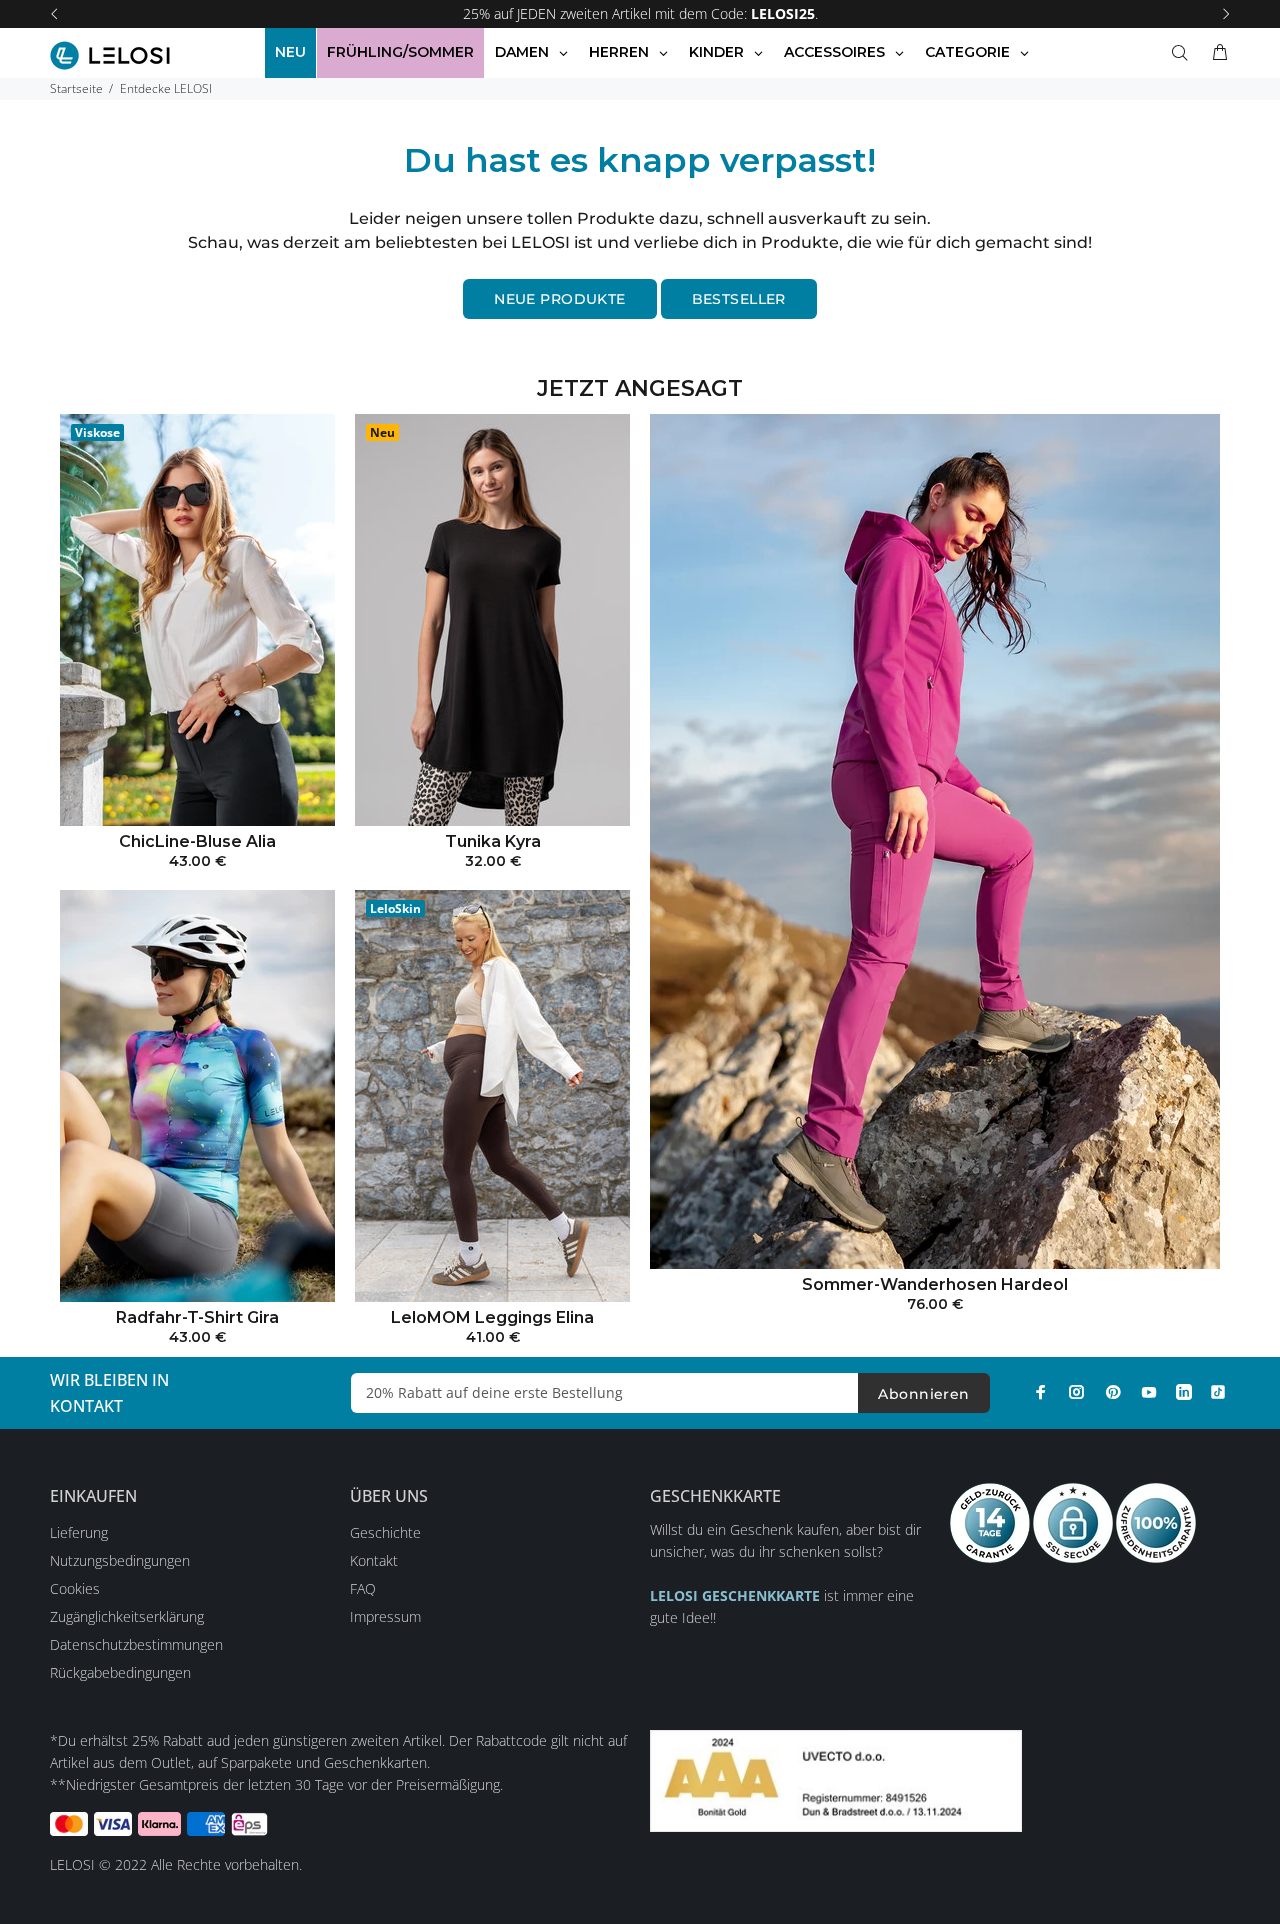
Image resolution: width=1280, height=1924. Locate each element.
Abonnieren (923, 1394)
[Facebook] (1041, 1392)
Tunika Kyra (493, 841)
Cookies (75, 1588)
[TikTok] (1218, 1392)
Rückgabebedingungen (120, 1672)
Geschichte (385, 1532)
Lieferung (79, 1532)
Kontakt (374, 1560)
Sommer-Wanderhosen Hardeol (935, 1284)
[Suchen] (1184, 53)
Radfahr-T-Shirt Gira (197, 1317)
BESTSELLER (739, 299)
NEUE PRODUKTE (559, 299)
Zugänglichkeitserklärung (127, 1616)
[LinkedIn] (1184, 1392)
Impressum (385, 1616)
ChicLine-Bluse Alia (197, 841)
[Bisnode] (836, 1779)
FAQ (363, 1588)
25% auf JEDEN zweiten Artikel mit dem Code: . (640, 13)
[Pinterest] (1113, 1392)
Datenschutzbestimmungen (136, 1644)
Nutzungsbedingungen (120, 1560)
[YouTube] (1149, 1392)
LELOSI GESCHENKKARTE (735, 1595)
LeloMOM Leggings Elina (492, 1317)
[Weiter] (1226, 14)
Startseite (76, 88)
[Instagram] (1077, 1392)
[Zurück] (54, 14)
